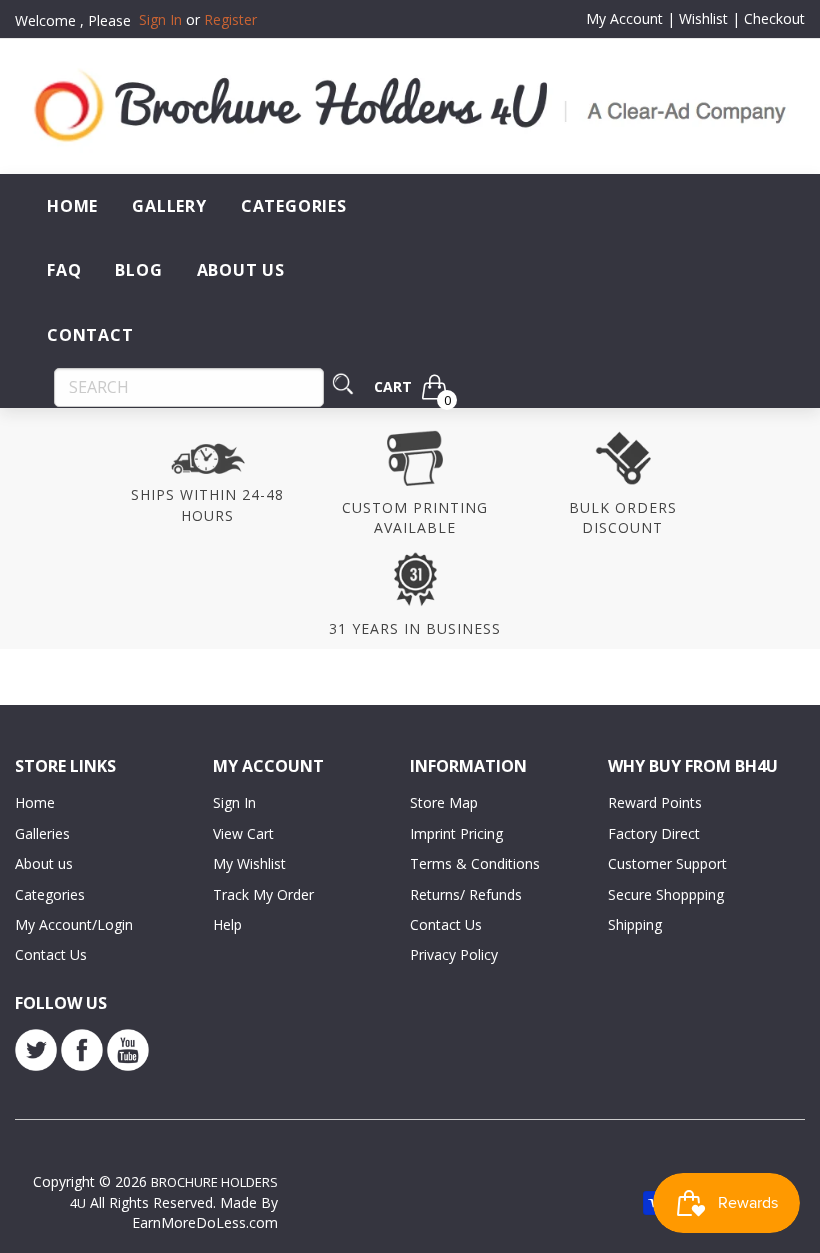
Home (72, 206)
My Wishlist (249, 863)
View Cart (243, 833)
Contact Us (51, 954)
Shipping (635, 924)
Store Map (444, 802)
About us (44, 863)
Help (227, 924)
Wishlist (703, 18)
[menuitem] (72, 206)
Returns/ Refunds (466, 894)
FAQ (64, 270)
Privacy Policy (454, 954)
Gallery (169, 206)
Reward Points (655, 802)
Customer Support (667, 863)
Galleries (42, 833)
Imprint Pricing (456, 833)
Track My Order (263, 894)
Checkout (774, 18)
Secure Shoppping (666, 894)
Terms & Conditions (475, 863)
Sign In (234, 802)
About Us (241, 270)
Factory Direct (654, 833)
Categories (294, 206)
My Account (624, 18)
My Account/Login (74, 924)
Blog (138, 270)
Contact (90, 335)
